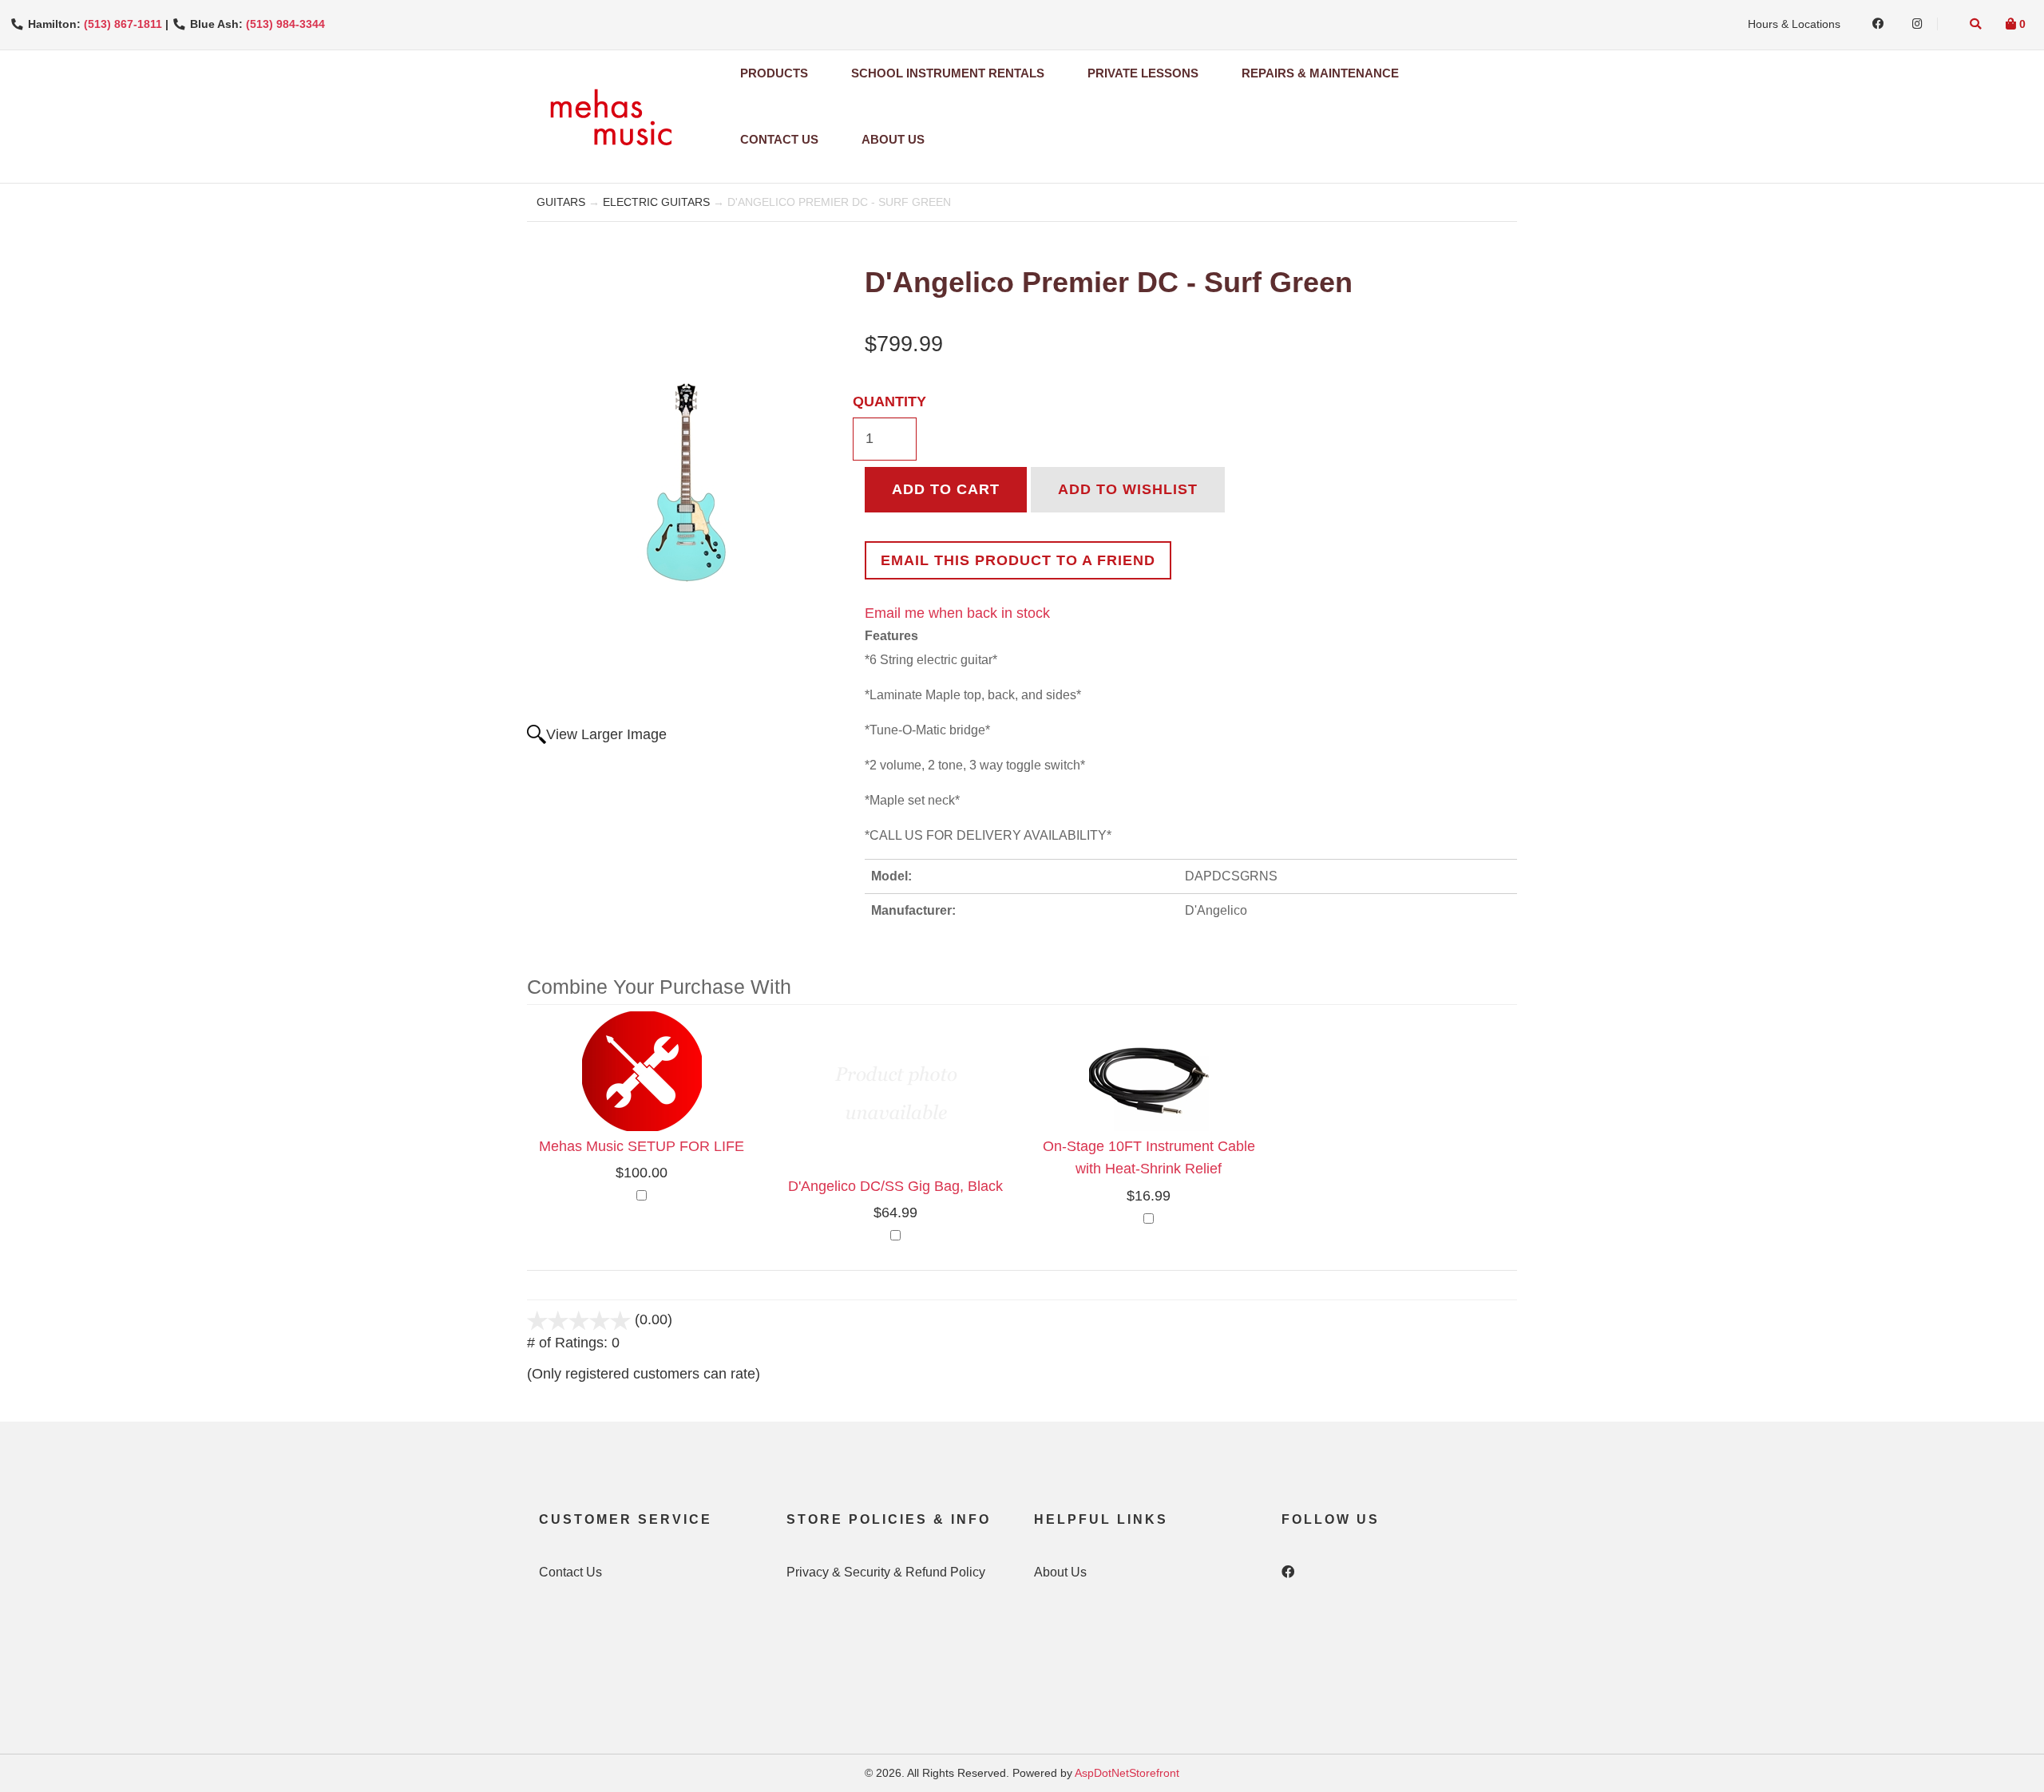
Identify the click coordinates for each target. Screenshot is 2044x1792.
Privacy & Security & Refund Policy (886, 1572)
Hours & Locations (1794, 24)
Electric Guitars (656, 202)
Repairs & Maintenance (1320, 73)
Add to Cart (946, 489)
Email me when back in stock (957, 613)
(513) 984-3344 (285, 24)
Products (774, 73)
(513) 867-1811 (123, 24)
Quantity (889, 402)
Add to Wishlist (1128, 489)
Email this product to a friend (1018, 560)
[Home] (610, 117)
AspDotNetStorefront (1127, 1773)
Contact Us (779, 139)
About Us (893, 139)
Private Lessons (1143, 73)
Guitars (561, 202)
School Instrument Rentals (948, 73)
